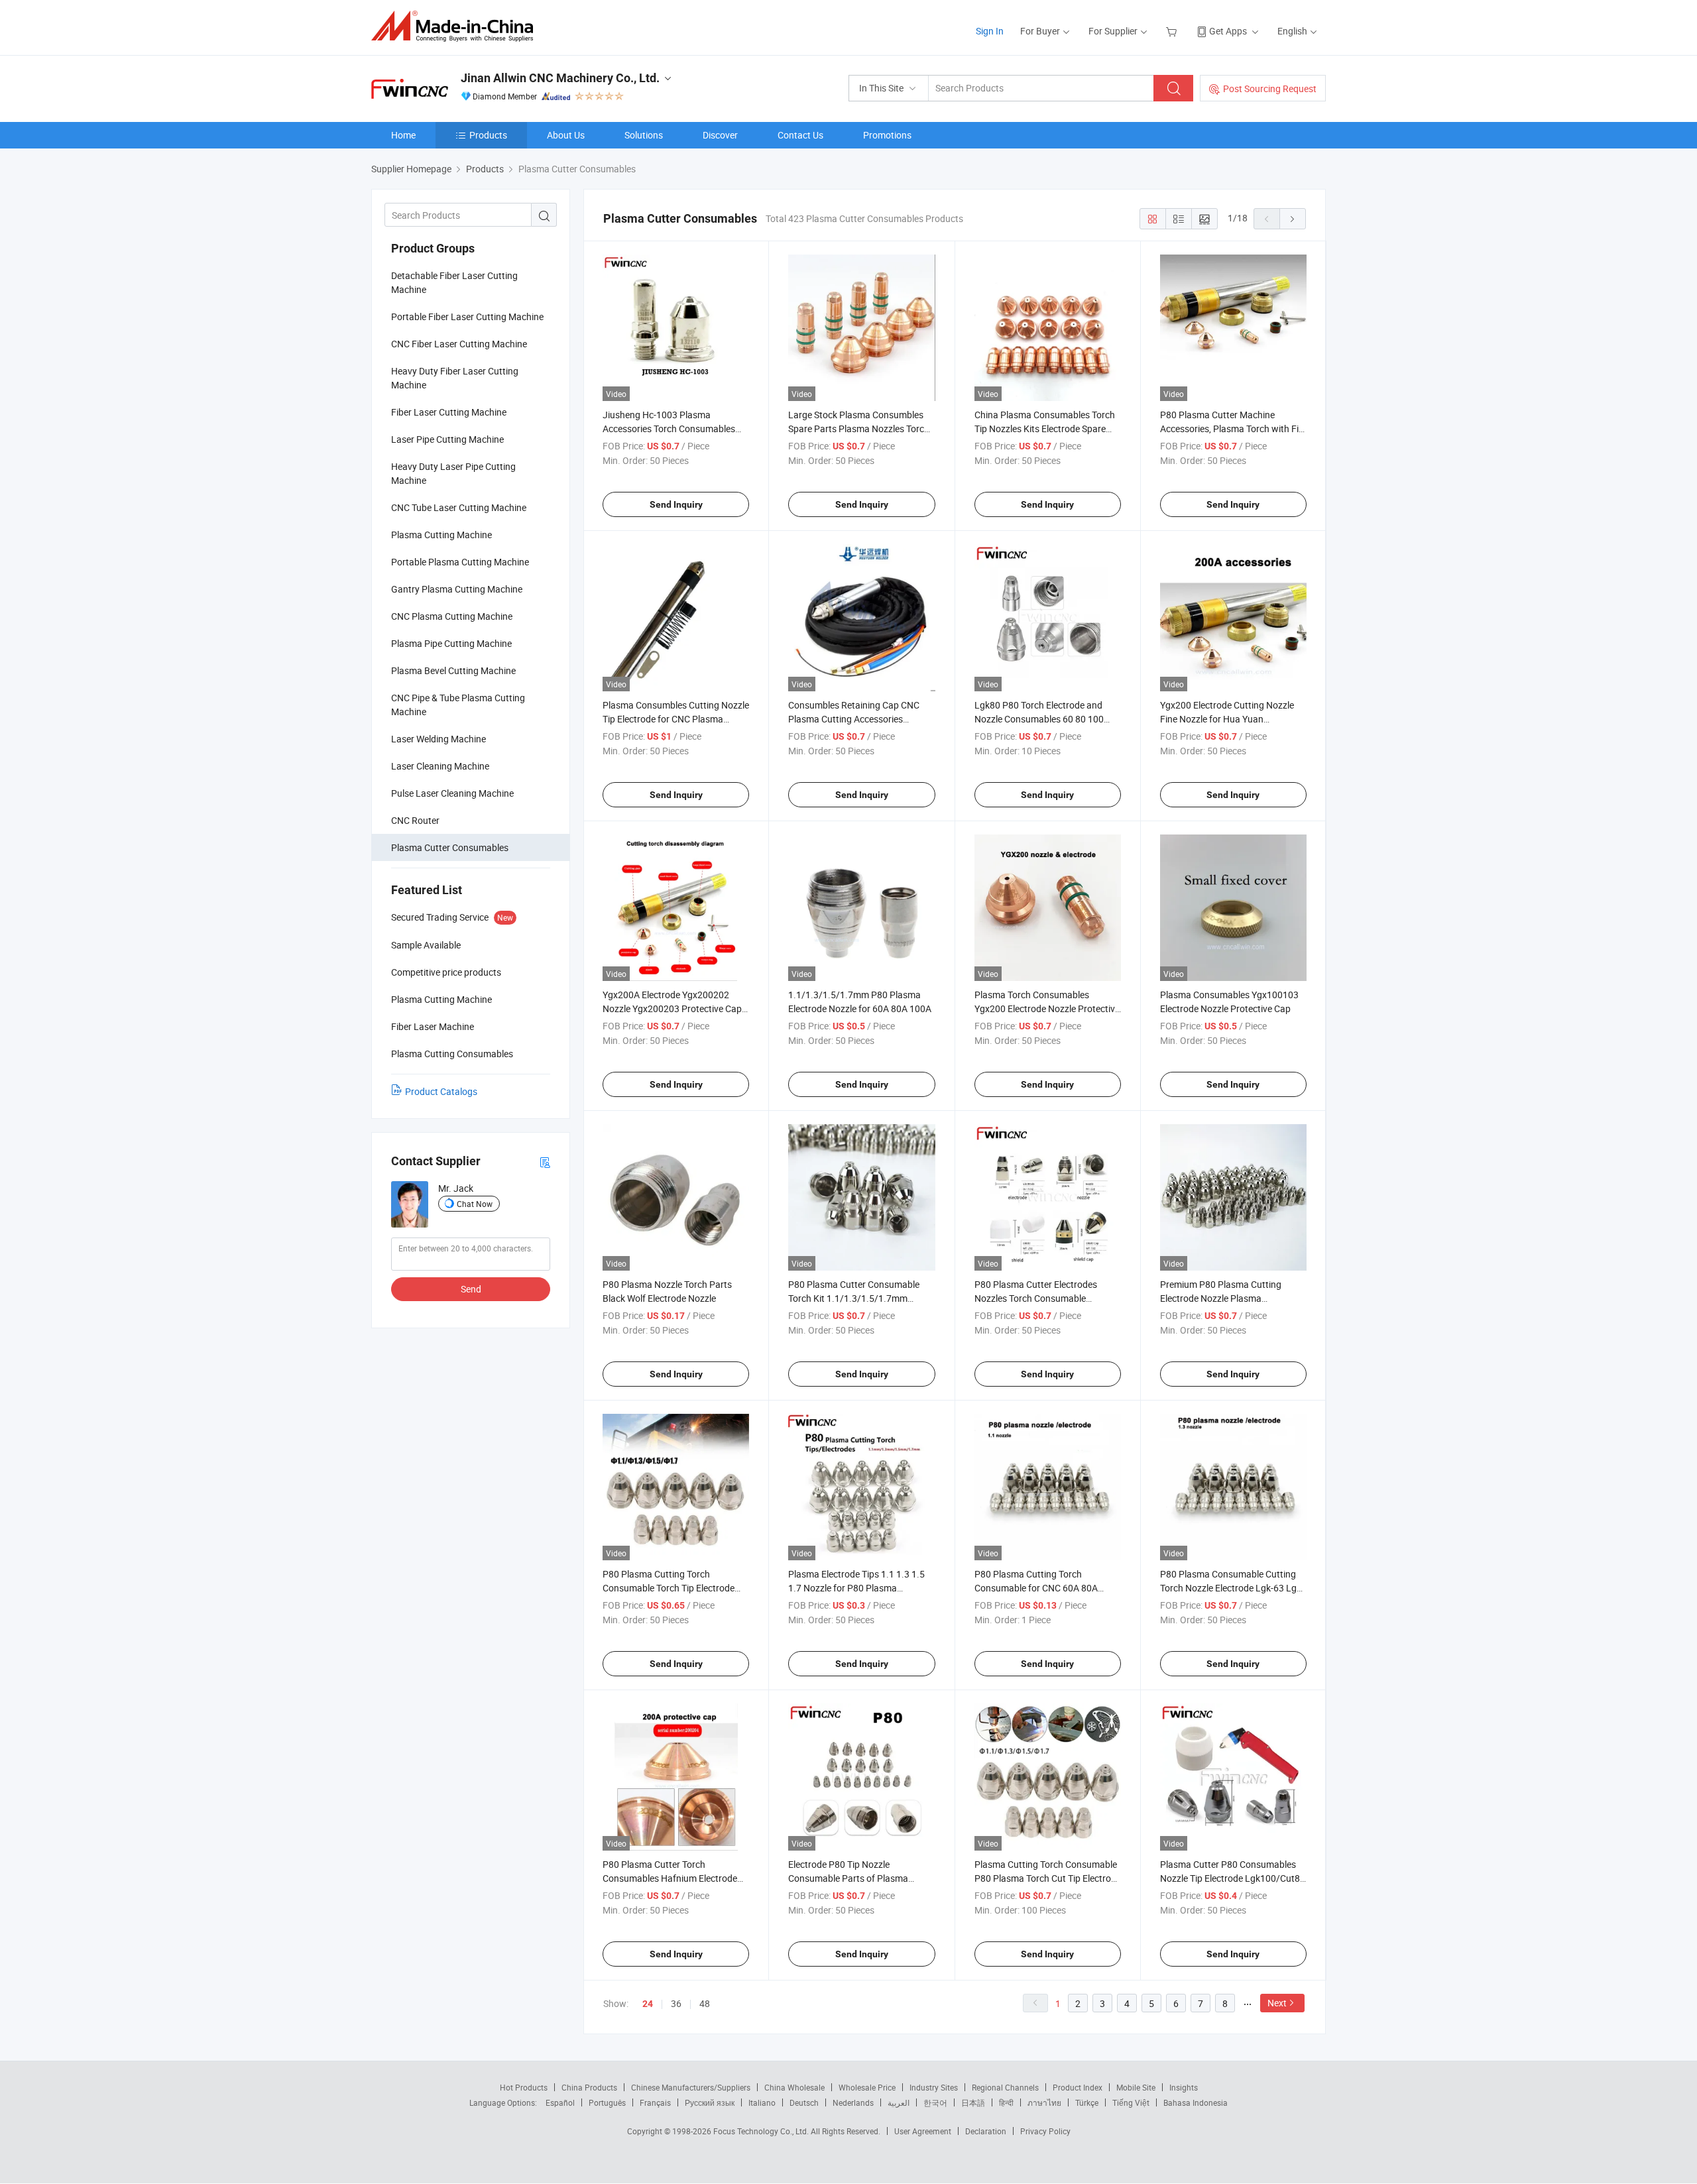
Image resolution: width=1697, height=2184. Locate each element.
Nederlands (853, 2102)
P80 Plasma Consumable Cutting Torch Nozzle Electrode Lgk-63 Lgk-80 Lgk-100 (1232, 1588)
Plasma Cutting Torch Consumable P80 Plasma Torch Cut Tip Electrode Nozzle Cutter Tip (1048, 1878)
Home (403, 135)
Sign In (990, 31)
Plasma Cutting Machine (441, 535)
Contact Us (800, 135)
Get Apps (1228, 31)
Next (1277, 2003)
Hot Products (524, 2087)
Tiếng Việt (1131, 2102)
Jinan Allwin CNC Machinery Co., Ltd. (560, 78)
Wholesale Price (867, 2087)
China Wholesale (794, 2087)
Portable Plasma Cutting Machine (460, 562)
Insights (1184, 2087)
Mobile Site (1136, 2087)
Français (655, 2102)
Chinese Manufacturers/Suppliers (691, 2087)
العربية (899, 2102)
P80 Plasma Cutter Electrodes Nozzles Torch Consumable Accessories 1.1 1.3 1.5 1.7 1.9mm (1045, 1298)
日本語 (973, 2102)
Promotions (887, 135)
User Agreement (923, 2131)
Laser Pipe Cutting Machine (447, 439)
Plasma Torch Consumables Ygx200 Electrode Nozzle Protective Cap (1047, 1008)
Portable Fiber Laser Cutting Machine (467, 316)
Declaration (986, 2131)
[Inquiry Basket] (1173, 31)
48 (705, 2003)
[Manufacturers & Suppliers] (456, 26)
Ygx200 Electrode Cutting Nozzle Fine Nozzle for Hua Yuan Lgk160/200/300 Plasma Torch (1227, 719)
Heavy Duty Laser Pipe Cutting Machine (453, 473)
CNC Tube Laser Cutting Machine (459, 507)
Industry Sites (934, 2087)
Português (607, 2102)
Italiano (762, 2102)
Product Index (1078, 2087)
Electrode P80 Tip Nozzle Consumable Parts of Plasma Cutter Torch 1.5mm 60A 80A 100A (860, 1878)
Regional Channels (1005, 2087)
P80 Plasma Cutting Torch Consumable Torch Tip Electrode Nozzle (669, 1588)
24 (648, 2004)
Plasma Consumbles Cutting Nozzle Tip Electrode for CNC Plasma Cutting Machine (676, 719)
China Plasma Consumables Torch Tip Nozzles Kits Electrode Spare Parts (1045, 429)
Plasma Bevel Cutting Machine (453, 670)
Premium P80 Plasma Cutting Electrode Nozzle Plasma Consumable (1221, 1298)
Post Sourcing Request (1270, 88)
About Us (566, 135)
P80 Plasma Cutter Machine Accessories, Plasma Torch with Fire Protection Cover (1233, 429)
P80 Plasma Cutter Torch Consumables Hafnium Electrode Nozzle (670, 1878)
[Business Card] (545, 1162)
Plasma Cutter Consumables (450, 847)
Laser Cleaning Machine (440, 766)
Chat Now (475, 1204)
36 (676, 2003)
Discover (720, 135)
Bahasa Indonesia (1196, 2102)
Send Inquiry (676, 504)
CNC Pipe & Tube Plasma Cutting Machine (458, 705)
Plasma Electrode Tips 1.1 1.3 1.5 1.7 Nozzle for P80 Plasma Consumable (856, 1588)
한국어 (935, 2102)
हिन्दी (1006, 2102)
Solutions (644, 135)
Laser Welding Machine (439, 739)
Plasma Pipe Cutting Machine (451, 643)
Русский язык (710, 2102)
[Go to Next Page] (1293, 219)
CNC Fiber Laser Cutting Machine (459, 344)
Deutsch (804, 2102)
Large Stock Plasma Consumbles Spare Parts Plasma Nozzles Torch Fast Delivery (859, 429)
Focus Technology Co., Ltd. (762, 2131)
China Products (589, 2087)
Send (471, 1289)
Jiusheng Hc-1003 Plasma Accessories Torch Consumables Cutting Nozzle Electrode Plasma (670, 429)
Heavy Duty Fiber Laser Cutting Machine (455, 378)
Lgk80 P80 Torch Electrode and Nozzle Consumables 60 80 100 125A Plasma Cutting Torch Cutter (1045, 719)
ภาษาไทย (1044, 2102)
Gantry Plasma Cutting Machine (457, 589)
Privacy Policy (1045, 2131)
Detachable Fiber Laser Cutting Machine (454, 282)
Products (488, 135)
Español (560, 2102)
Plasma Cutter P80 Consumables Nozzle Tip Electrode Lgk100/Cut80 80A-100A (1233, 1878)
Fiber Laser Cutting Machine (449, 412)
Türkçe (1087, 2102)
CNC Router (415, 820)
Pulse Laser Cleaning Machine (452, 793)
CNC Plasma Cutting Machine (452, 616)
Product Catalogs (441, 1091)
